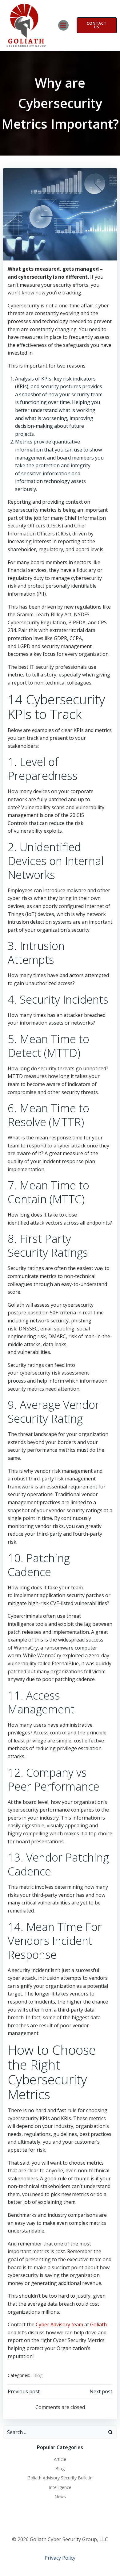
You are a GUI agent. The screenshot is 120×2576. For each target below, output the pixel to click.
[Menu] (63, 25)
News (60, 2497)
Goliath (98, 2324)
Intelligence (60, 2487)
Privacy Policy (60, 2558)
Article (60, 2459)
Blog (38, 2375)
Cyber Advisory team (59, 2324)
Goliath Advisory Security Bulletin (60, 2478)
